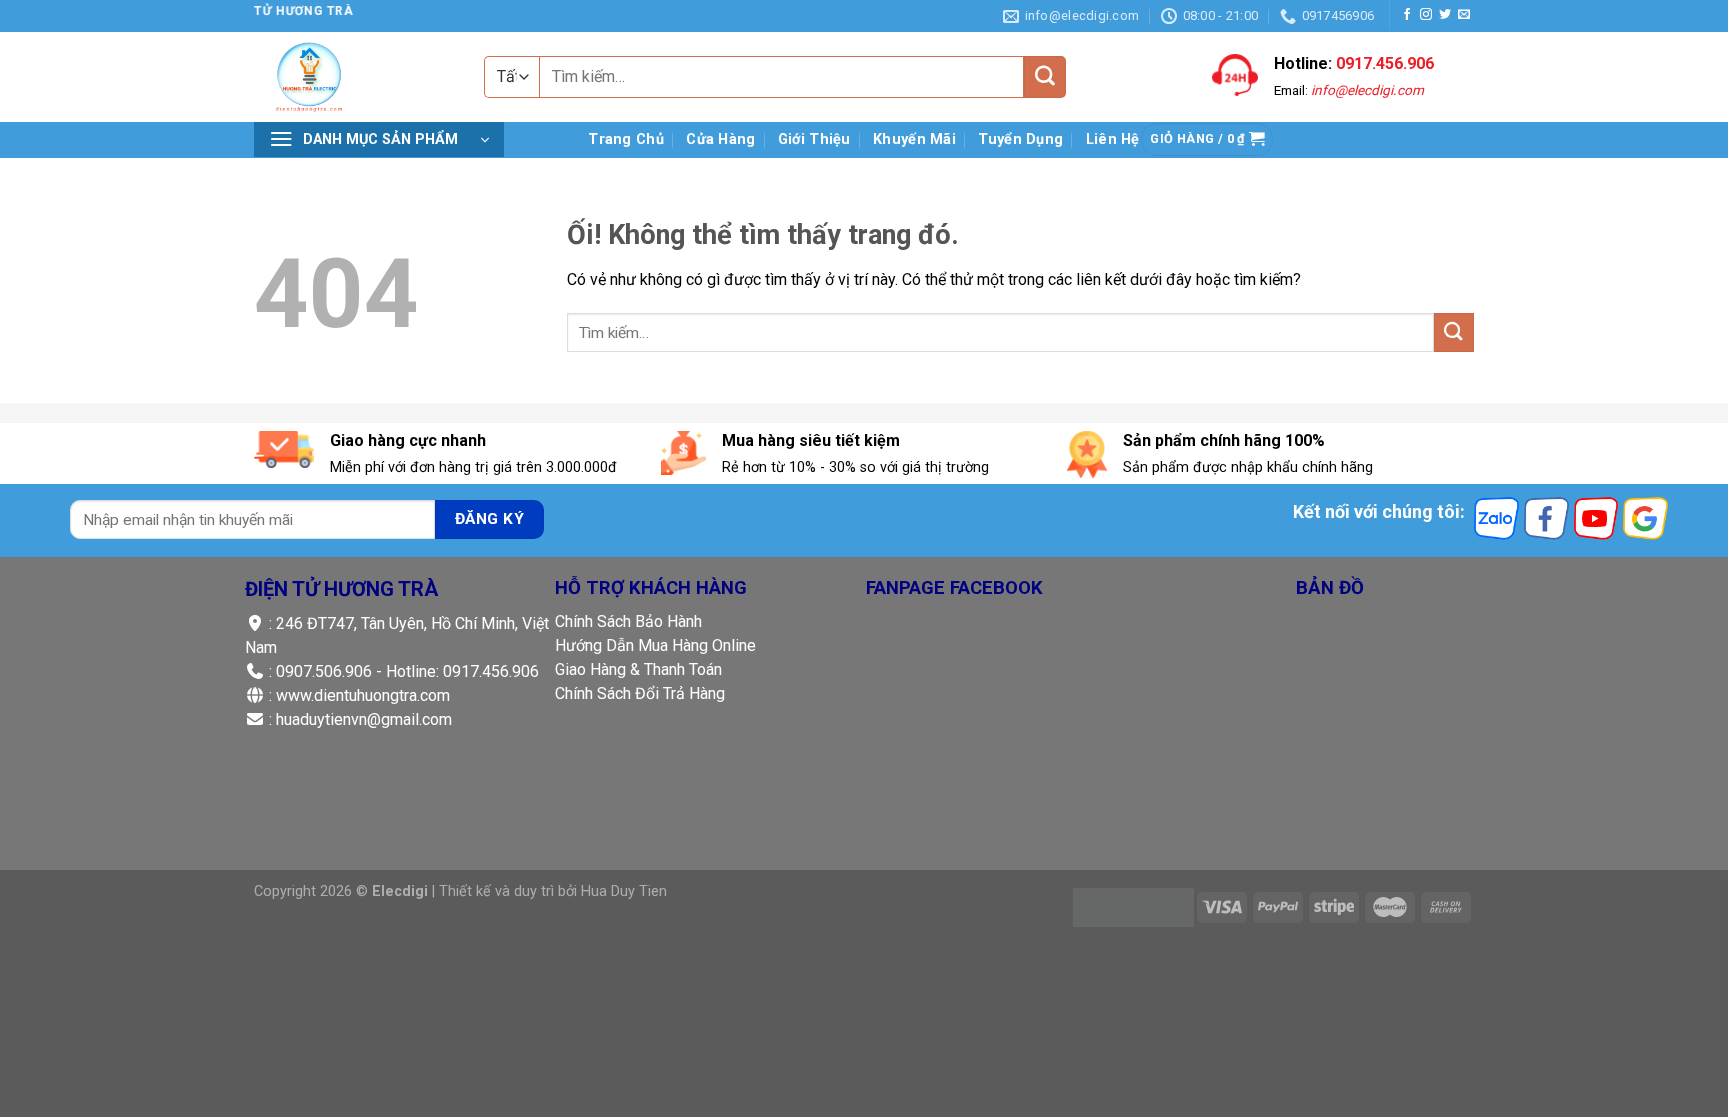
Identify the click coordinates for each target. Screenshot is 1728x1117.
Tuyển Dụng (1020, 139)
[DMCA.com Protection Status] (1133, 906)
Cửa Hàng (720, 139)
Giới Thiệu (814, 139)
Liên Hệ (1113, 139)
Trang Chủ (626, 139)
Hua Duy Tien (624, 891)
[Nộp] (1045, 77)
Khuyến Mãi (914, 139)
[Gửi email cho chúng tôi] (1464, 15)
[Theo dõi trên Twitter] (1445, 15)
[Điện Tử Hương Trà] (364, 77)
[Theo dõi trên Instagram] (1426, 15)
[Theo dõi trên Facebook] (1407, 15)
